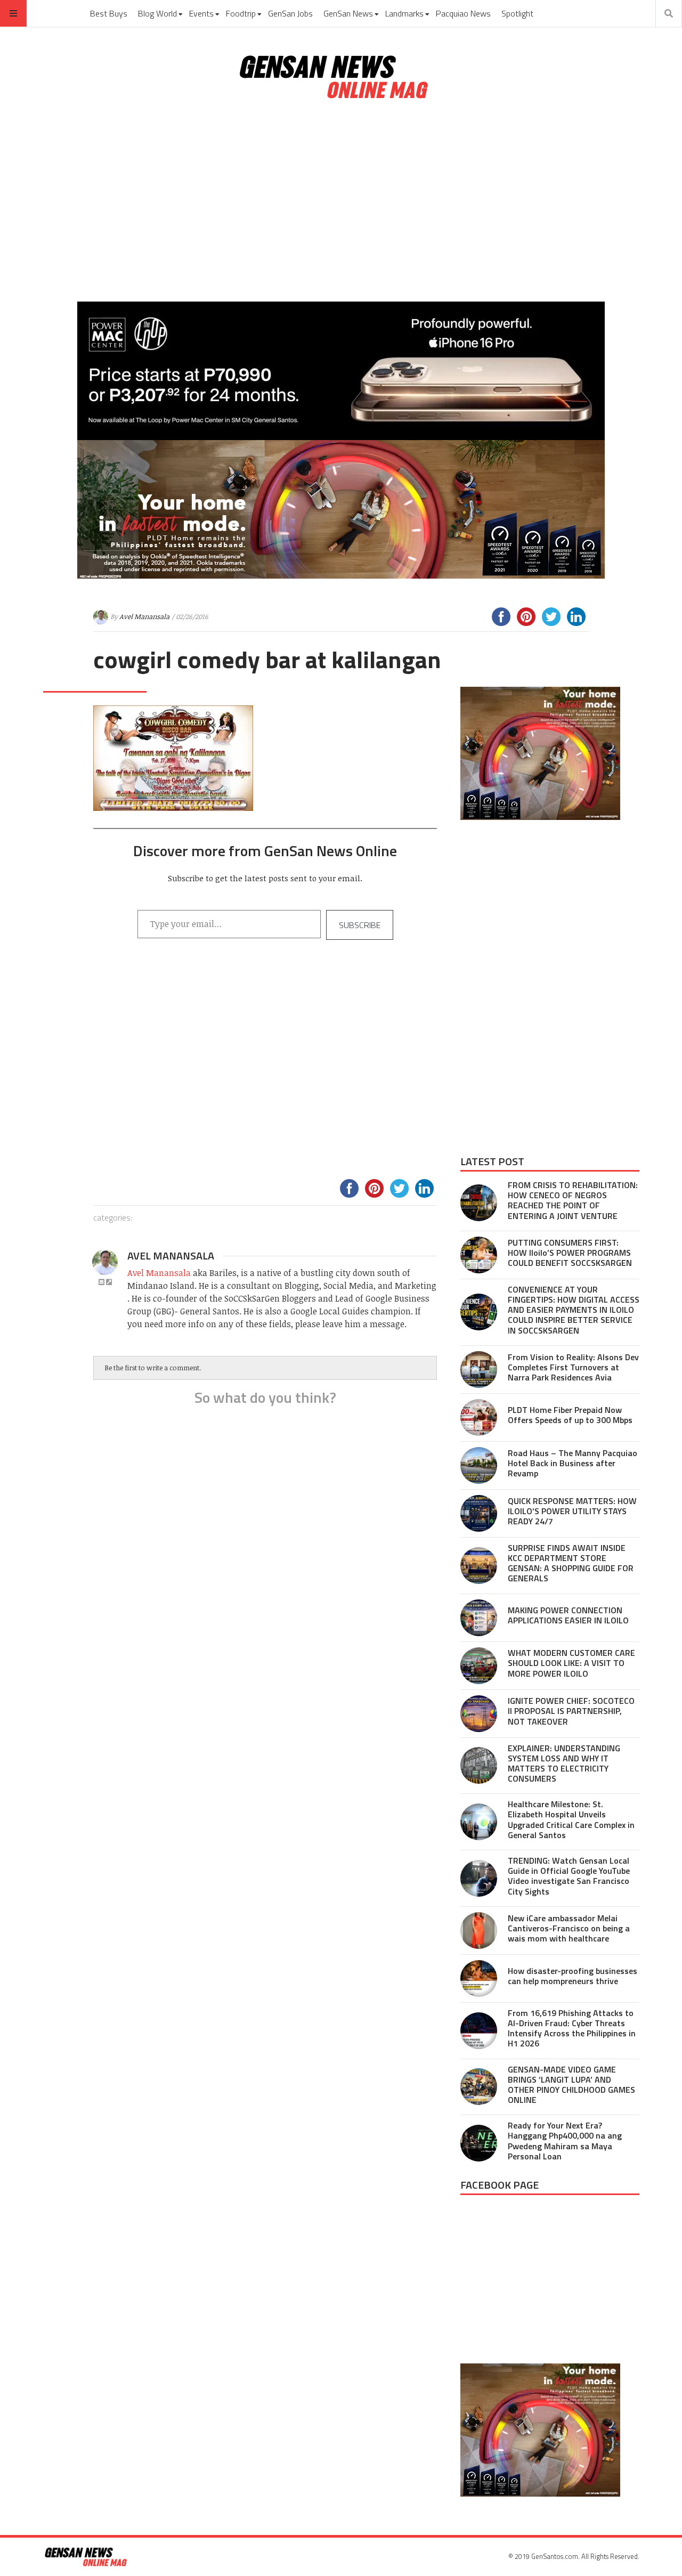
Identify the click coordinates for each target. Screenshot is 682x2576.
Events (201, 13)
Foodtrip (241, 13)
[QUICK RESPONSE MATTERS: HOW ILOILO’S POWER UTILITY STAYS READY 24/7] (479, 1513)
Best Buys (109, 13)
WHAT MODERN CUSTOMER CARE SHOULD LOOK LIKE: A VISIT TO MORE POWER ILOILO (571, 1663)
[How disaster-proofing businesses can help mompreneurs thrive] (479, 1978)
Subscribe (360, 925)
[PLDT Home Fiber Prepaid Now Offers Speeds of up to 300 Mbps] (479, 1417)
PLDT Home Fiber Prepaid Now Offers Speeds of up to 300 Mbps (570, 1415)
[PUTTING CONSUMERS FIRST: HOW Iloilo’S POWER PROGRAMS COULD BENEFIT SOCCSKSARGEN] (479, 1255)
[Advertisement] (341, 201)
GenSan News (348, 13)
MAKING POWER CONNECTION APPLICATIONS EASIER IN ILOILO (568, 1615)
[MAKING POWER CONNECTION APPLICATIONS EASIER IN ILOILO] (479, 1618)
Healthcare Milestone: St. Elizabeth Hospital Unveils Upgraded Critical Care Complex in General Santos (571, 1819)
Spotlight (517, 13)
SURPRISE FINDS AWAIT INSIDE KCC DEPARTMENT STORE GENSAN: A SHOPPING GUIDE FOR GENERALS (571, 1563)
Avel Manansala (144, 616)
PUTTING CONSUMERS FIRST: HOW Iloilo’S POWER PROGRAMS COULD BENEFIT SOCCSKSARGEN (570, 1253)
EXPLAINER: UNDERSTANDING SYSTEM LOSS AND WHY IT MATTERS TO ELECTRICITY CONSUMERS (564, 1764)
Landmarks (404, 13)
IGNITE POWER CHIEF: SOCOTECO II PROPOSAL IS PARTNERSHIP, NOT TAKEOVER (571, 1711)
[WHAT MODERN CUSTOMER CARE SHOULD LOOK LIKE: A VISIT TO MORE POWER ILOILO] (479, 1666)
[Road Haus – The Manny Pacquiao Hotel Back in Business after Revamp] (479, 1465)
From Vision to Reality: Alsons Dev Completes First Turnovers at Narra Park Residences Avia (573, 1367)
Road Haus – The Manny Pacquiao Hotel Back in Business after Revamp (573, 1463)
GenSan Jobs (290, 13)
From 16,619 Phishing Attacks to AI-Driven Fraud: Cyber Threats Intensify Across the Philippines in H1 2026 (572, 2028)
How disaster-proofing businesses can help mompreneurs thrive (573, 1976)
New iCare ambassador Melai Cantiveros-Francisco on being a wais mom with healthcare (569, 1928)
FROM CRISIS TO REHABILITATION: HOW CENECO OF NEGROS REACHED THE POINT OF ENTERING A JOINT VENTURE (573, 1200)
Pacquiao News (463, 13)
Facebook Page (500, 2185)
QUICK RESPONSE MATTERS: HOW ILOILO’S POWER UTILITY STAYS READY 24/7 (572, 1511)
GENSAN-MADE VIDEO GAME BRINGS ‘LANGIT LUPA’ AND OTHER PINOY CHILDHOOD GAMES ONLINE (571, 2085)
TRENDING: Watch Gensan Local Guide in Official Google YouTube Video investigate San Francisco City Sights (569, 1876)
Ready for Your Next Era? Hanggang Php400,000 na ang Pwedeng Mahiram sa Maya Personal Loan (565, 2141)
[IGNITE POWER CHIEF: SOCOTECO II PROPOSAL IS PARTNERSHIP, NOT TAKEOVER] (479, 1714)
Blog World (157, 13)
